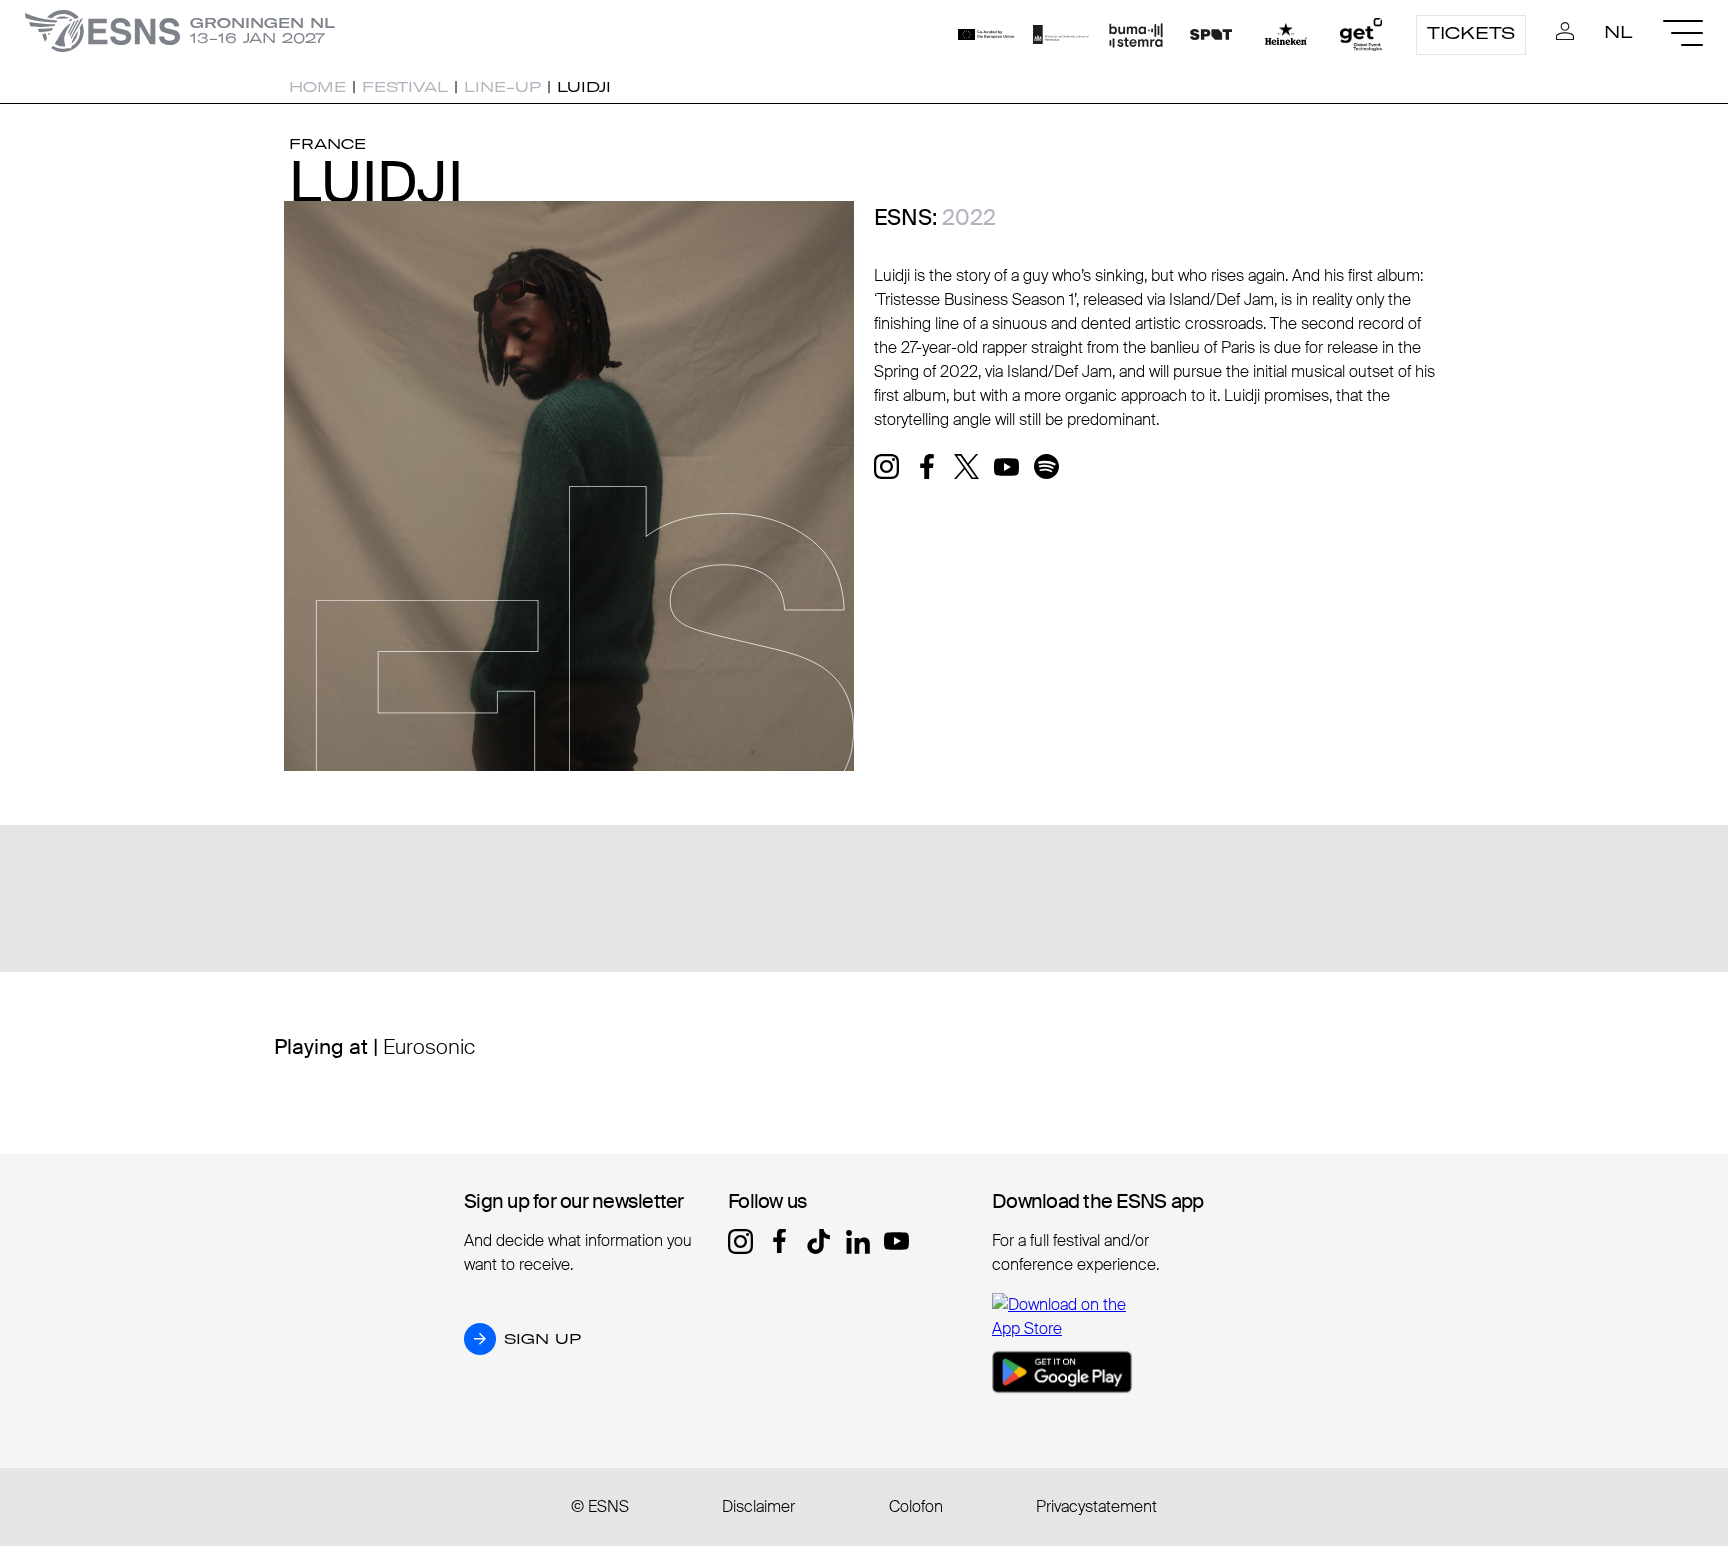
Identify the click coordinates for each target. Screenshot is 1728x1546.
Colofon (916, 1506)
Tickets (1471, 33)
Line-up (502, 87)
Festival (405, 87)
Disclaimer (758, 1506)
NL (1618, 32)
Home (317, 87)
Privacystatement (1096, 1506)
